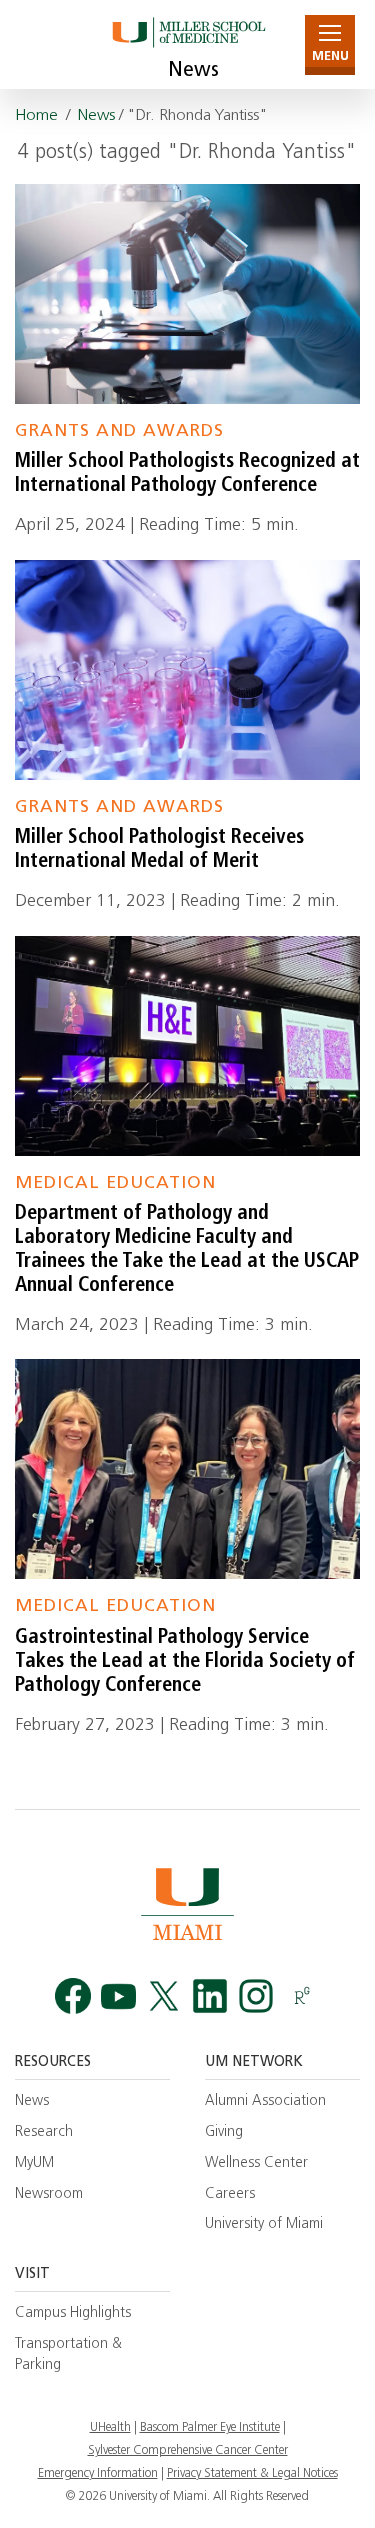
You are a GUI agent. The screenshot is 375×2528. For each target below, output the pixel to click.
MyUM (34, 2163)
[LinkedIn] (210, 1996)
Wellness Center (256, 2163)
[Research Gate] (302, 1996)
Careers (230, 2194)
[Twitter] (164, 1996)
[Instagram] (256, 1996)
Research (44, 2132)
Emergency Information (98, 2474)
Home (36, 116)
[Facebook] (73, 1996)
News (193, 71)
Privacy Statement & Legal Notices (252, 2474)
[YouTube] (119, 1996)
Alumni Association (265, 2101)
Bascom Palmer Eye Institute (210, 2428)
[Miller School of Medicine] (187, 44)
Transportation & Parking (68, 2355)
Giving (224, 2132)
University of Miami (264, 2224)
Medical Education (115, 1183)
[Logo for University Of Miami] (187, 1903)
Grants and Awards (119, 431)
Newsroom (49, 2194)
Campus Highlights (73, 2313)
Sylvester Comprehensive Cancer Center (188, 2451)
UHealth (110, 2428)
